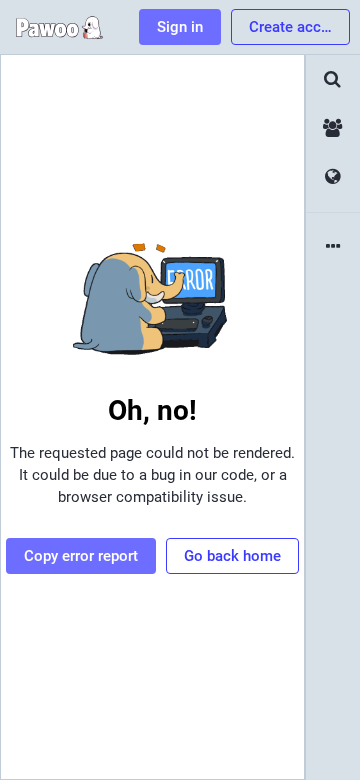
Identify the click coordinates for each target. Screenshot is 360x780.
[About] (333, 247)
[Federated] (333, 177)
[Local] (333, 128)
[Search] (333, 79)
